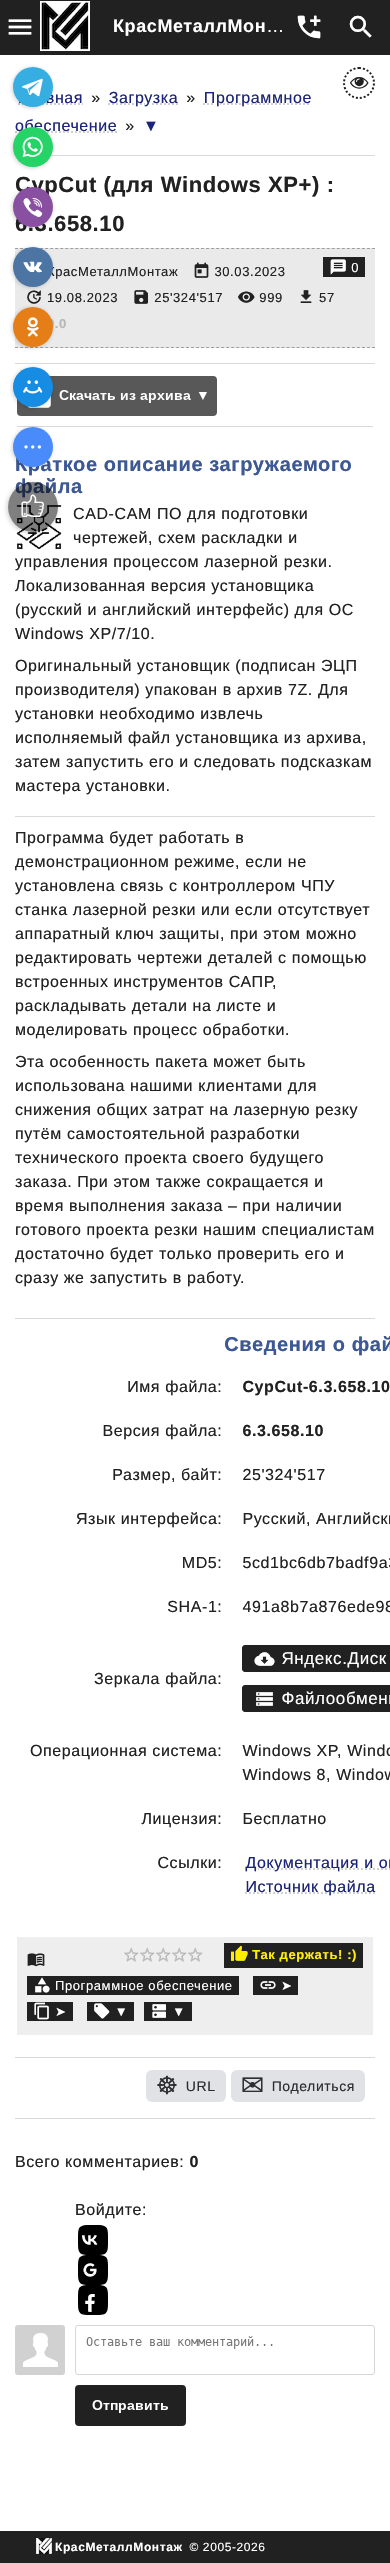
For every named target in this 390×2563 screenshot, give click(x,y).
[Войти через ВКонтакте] (90, 2240)
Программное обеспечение (144, 1985)
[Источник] (276, 1985)
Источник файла (310, 1887)
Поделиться (313, 2086)
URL (201, 2086)
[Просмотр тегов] (110, 2011)
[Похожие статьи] (167, 2011)
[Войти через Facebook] (90, 2300)
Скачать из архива (125, 395)
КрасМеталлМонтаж (206, 26)
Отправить (130, 2405)
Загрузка (144, 98)
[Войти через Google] (90, 2270)
